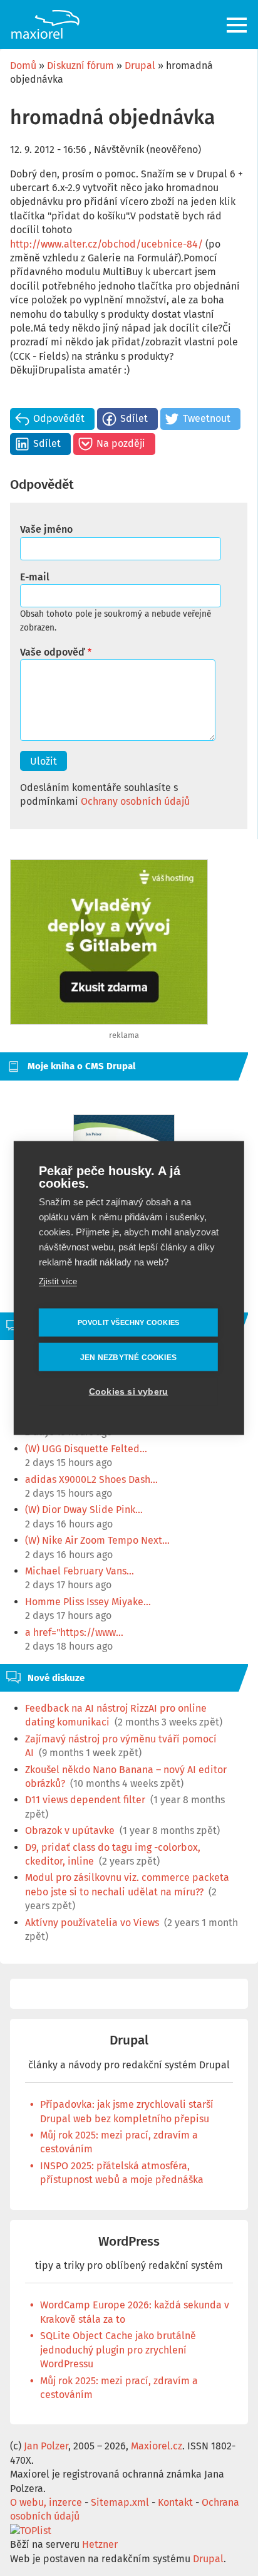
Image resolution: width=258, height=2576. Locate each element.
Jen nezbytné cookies (128, 1357)
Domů (23, 65)
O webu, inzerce (46, 2502)
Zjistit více (58, 1281)
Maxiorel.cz (157, 2446)
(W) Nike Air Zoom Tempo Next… (97, 1540)
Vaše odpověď (52, 652)
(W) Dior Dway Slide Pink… (84, 1510)
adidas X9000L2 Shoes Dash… (91, 1479)
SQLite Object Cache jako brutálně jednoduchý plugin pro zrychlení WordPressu (118, 2350)
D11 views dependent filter (85, 1800)
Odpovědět (59, 418)
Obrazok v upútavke (70, 1830)
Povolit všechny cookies (129, 1322)
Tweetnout (207, 418)
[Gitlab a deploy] (109, 1021)
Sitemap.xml (120, 2502)
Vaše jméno (46, 529)
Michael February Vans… (80, 1571)
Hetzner (100, 2544)
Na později (121, 443)
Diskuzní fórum (80, 65)
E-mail (35, 577)
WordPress (129, 2242)
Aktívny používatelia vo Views (92, 1923)
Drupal (140, 65)
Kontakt (175, 2502)
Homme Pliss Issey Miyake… (88, 1602)
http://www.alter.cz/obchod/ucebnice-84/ (106, 244)
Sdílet (134, 418)
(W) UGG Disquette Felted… (86, 1449)
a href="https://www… (74, 1632)
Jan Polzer (46, 2446)
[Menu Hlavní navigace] (238, 25)
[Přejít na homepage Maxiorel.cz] (45, 24)
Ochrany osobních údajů (135, 801)
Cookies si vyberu (128, 1392)
